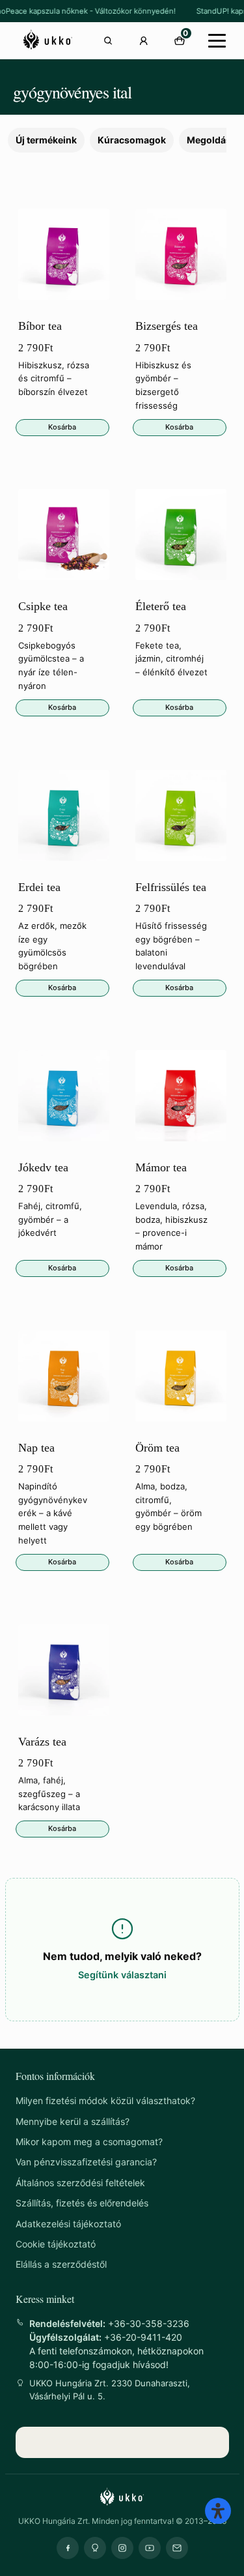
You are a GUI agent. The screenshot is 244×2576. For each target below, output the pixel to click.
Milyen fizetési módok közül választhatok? (105, 2100)
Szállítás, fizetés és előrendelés (82, 2203)
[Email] (177, 2548)
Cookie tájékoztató (56, 2244)
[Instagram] (122, 2548)
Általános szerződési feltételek (80, 2183)
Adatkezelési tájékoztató (68, 2224)
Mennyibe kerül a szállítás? (73, 2121)
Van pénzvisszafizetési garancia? (86, 2162)
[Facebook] (68, 2548)
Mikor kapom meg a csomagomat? (89, 2142)
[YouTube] (150, 2548)
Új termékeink (46, 140)
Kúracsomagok (132, 140)
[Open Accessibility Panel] (218, 2511)
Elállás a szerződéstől (61, 2264)
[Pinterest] (95, 2548)
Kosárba (62, 427)
